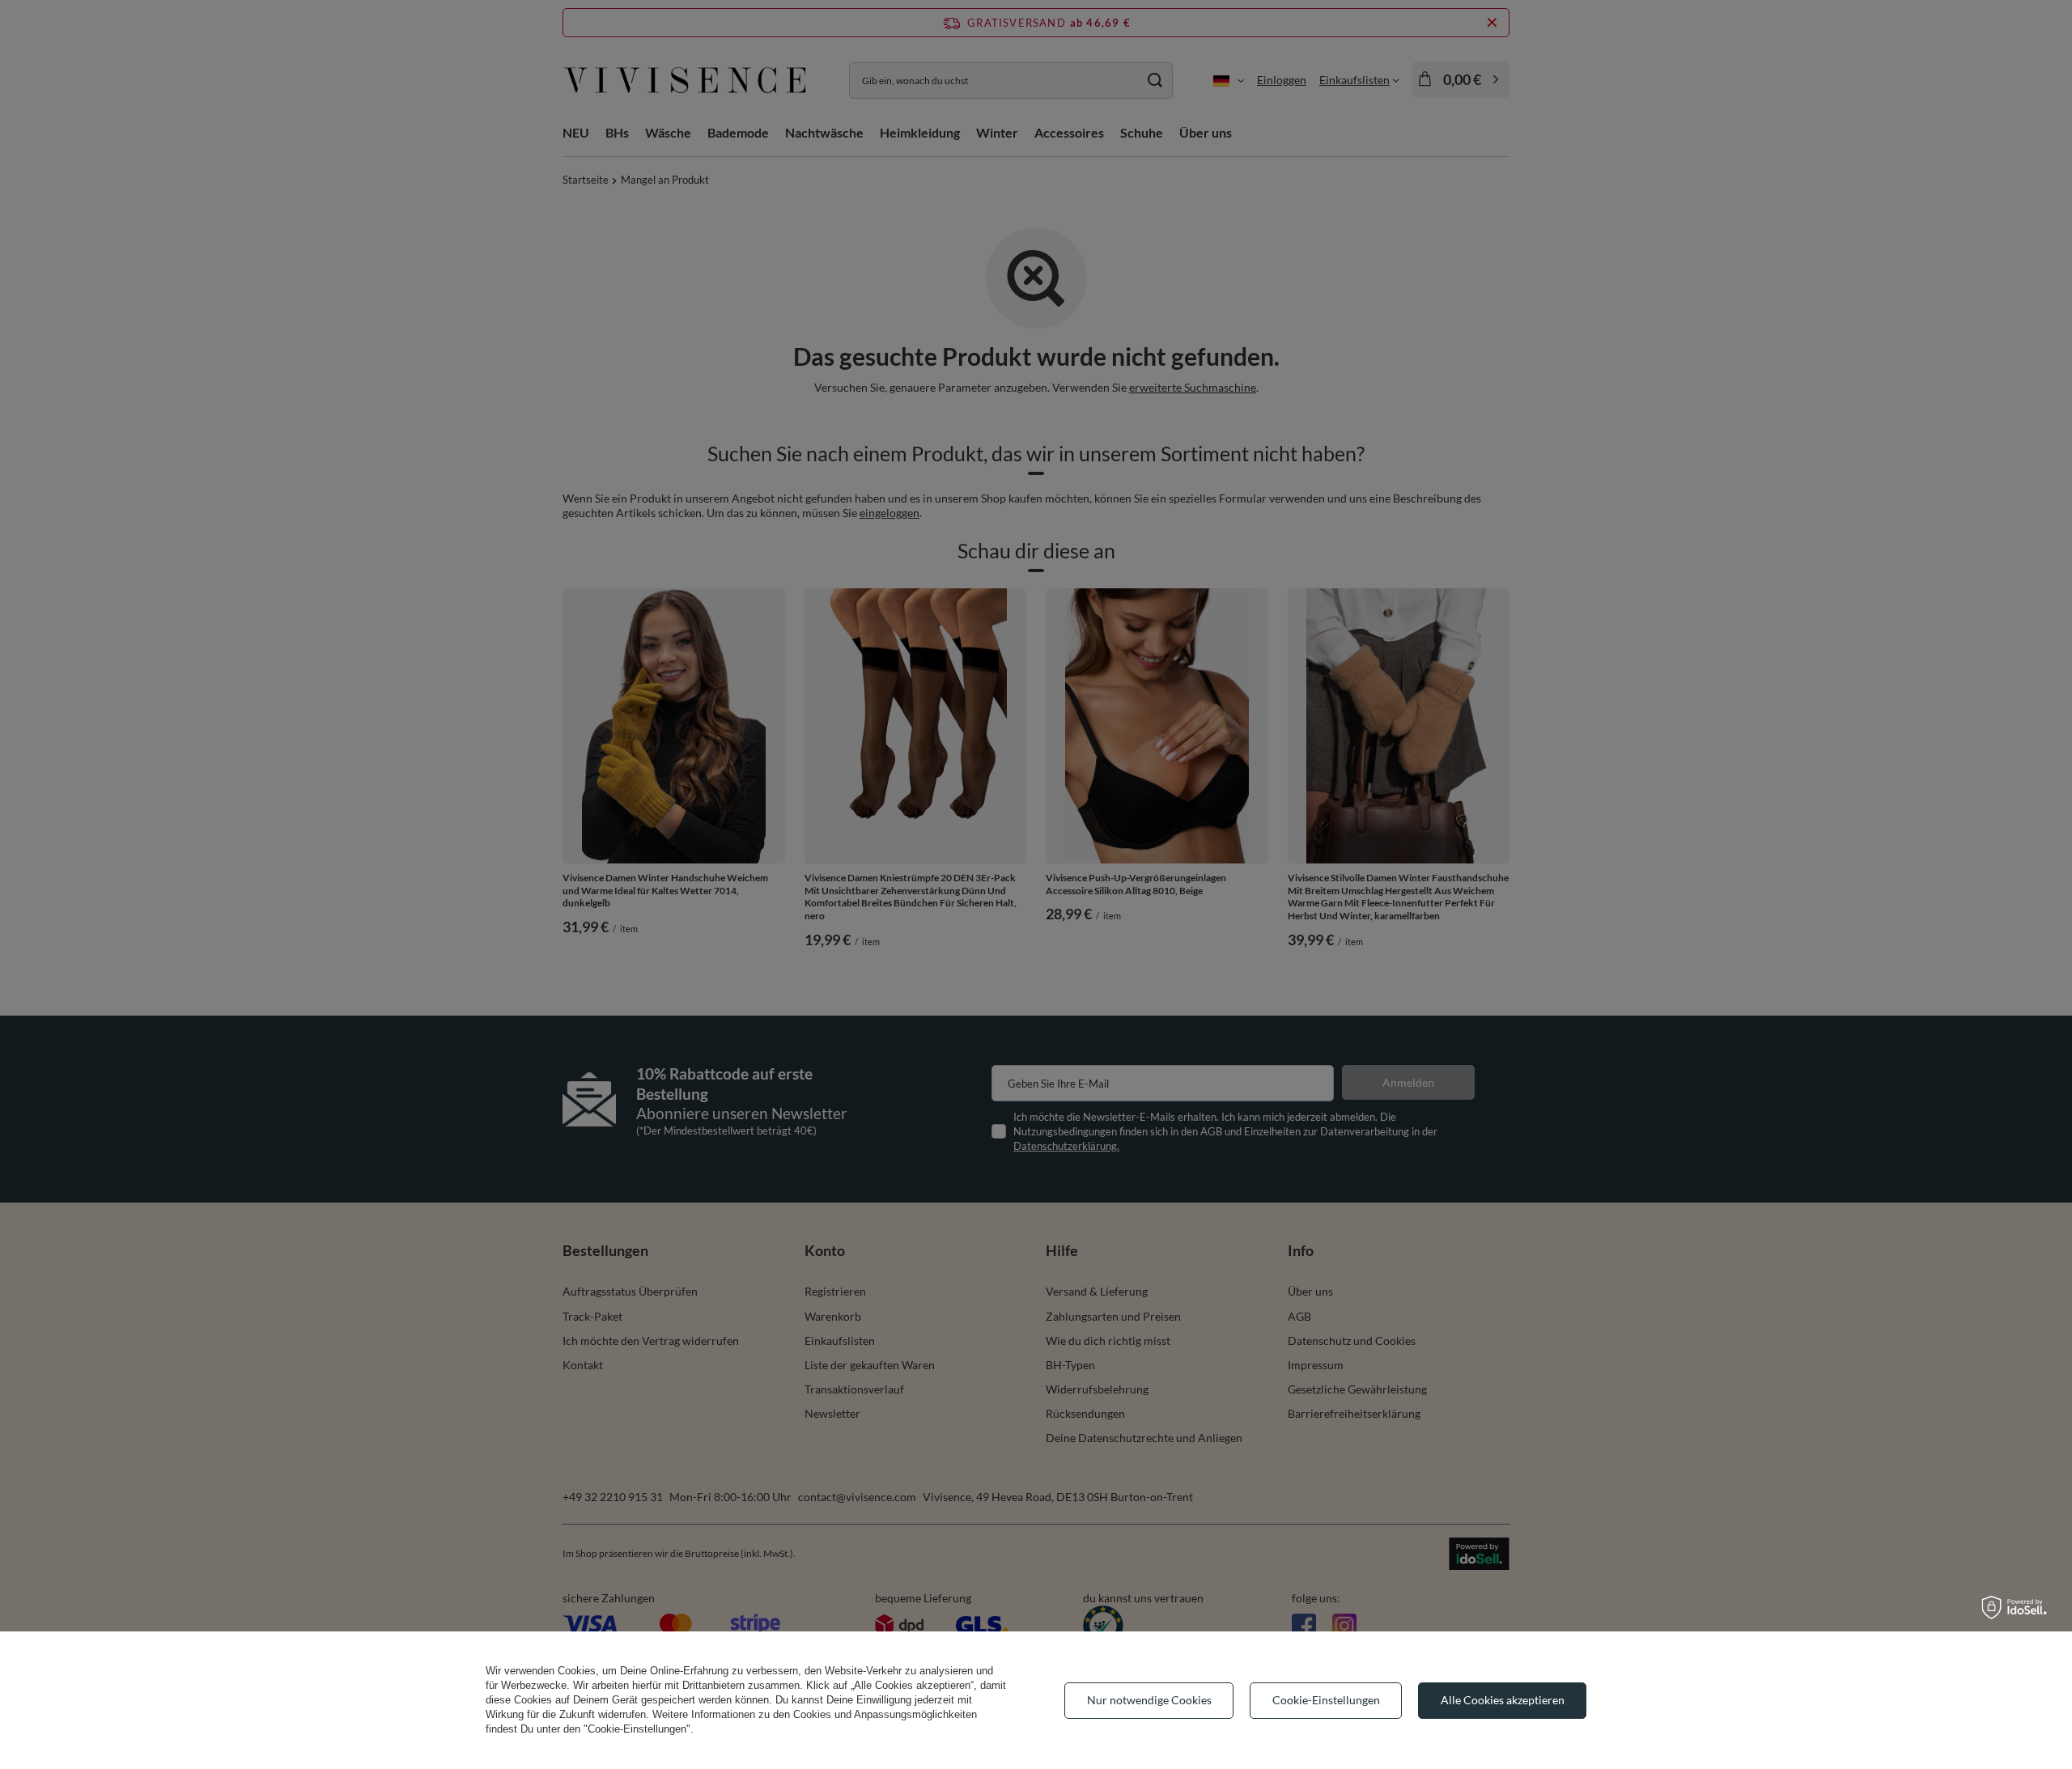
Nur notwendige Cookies (1149, 1700)
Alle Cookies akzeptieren (1503, 1700)
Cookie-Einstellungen (1326, 1700)
